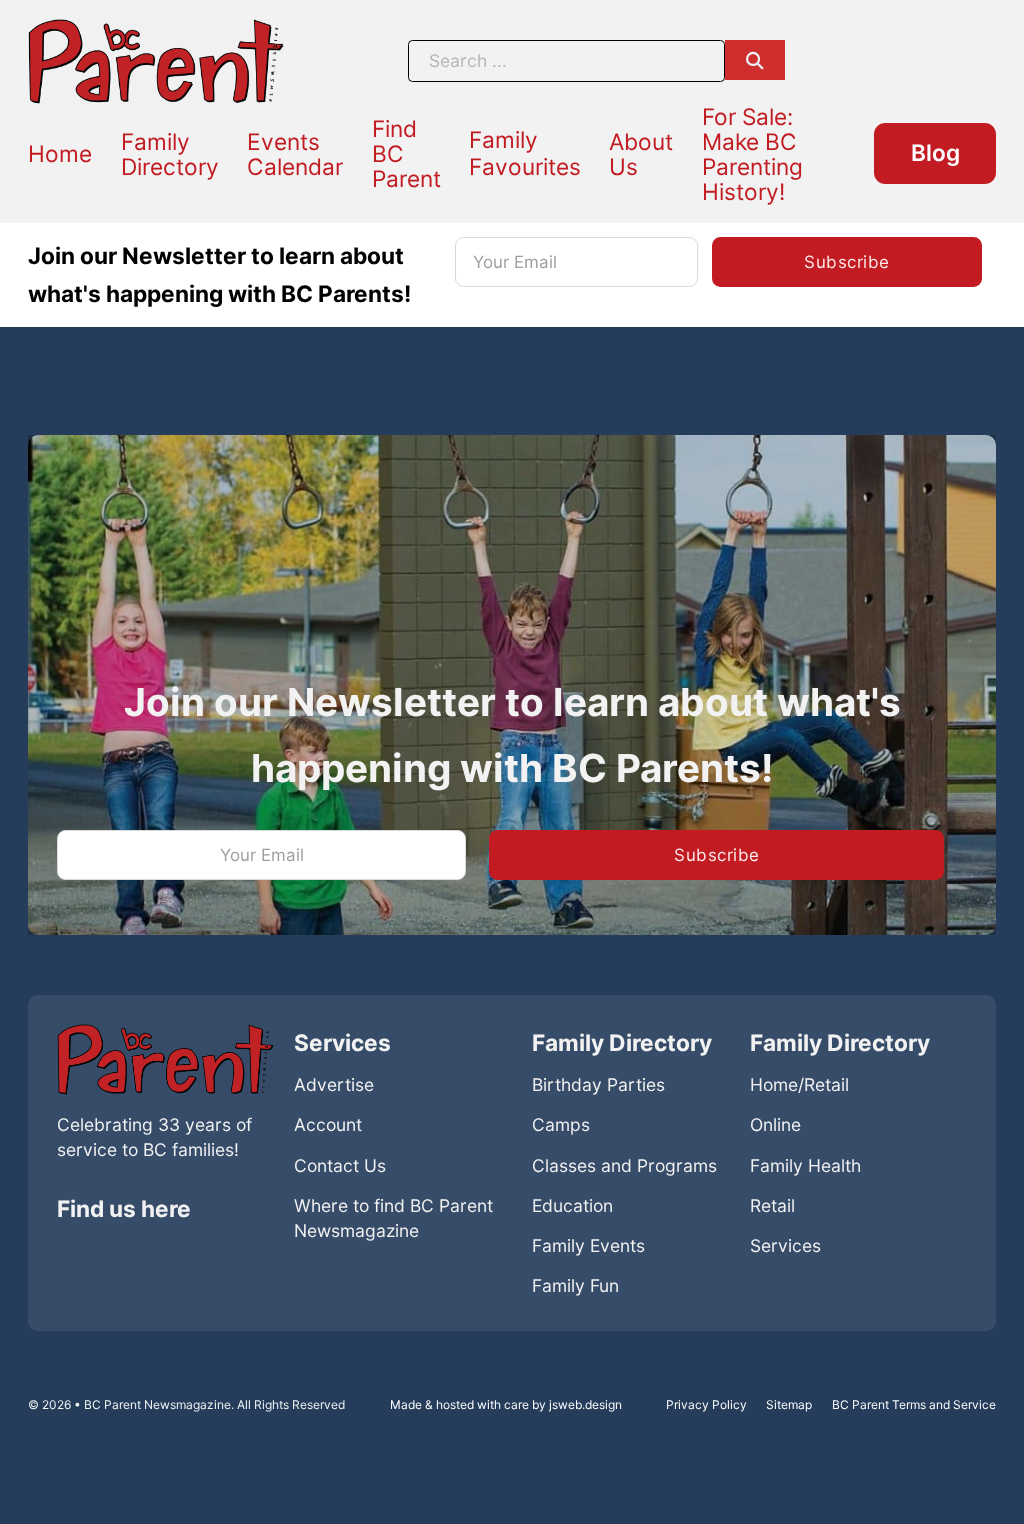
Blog (935, 152)
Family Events (588, 1245)
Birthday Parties (598, 1084)
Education (572, 1205)
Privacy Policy (706, 1404)
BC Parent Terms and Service (914, 1404)
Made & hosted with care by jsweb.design (506, 1404)
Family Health (805, 1165)
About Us (641, 154)
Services (785, 1245)
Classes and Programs (624, 1165)
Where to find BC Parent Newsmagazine (393, 1218)
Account (328, 1124)
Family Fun (575, 1285)
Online (775, 1124)
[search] (755, 60)
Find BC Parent (406, 153)
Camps (561, 1124)
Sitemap (789, 1404)
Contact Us (340, 1165)
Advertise (334, 1084)
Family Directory (170, 154)
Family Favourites (525, 153)
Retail (772, 1205)
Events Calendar (295, 154)
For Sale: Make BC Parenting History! (752, 154)
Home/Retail (799, 1084)
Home (60, 153)
